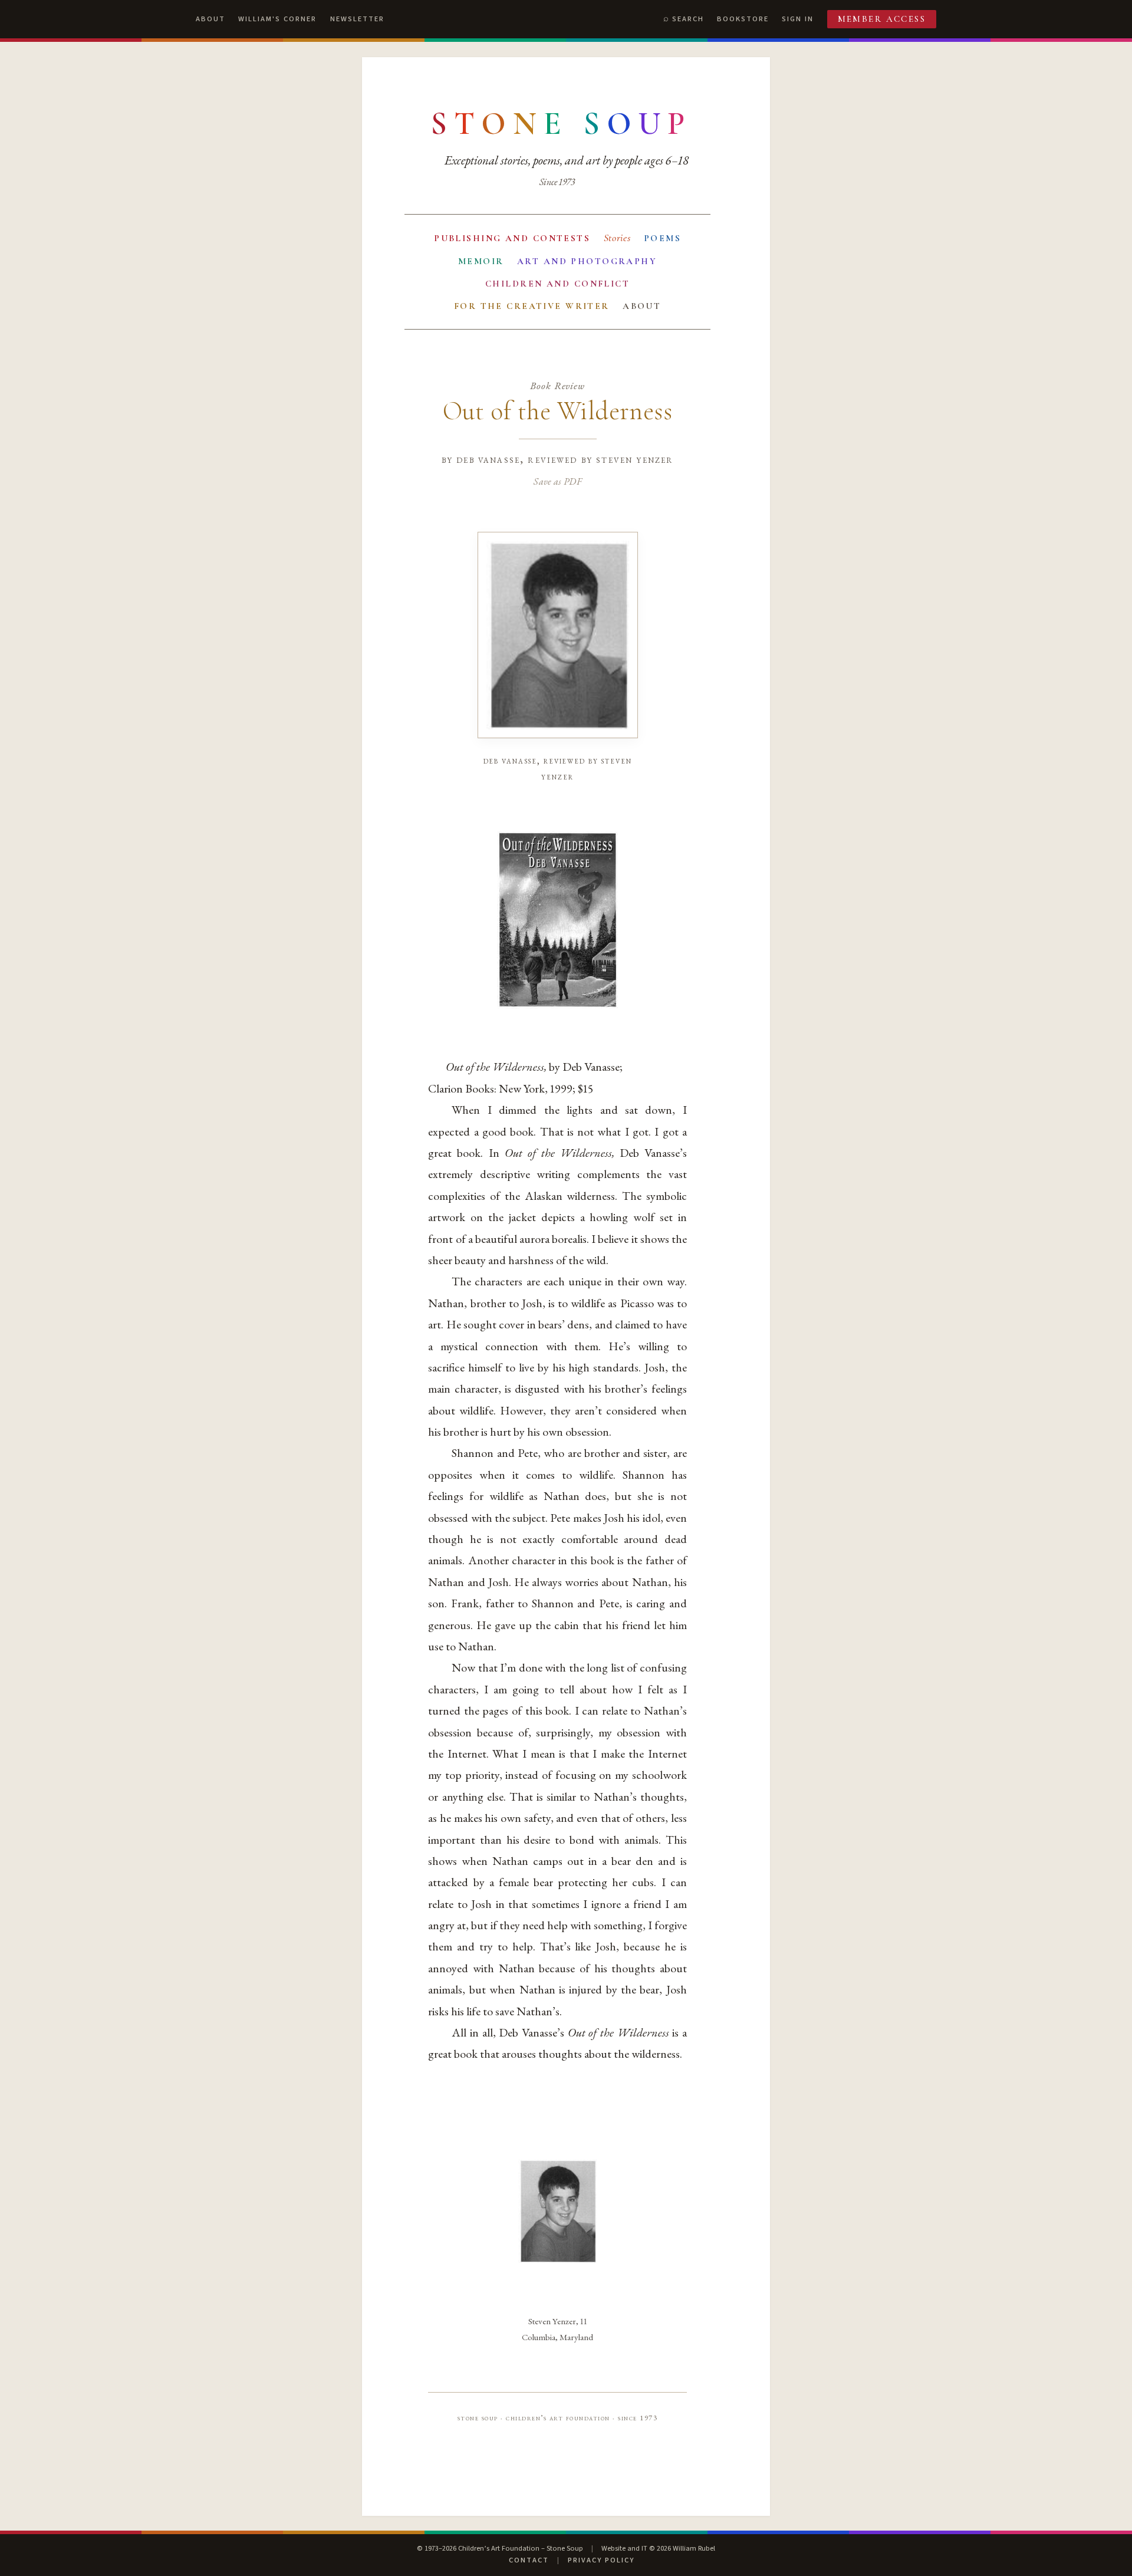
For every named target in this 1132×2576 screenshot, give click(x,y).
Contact (529, 2560)
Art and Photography (587, 261)
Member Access (882, 19)
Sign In (798, 19)
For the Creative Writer (532, 306)
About (210, 19)
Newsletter (357, 19)
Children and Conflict (557, 284)
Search (688, 19)
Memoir (481, 261)
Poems (662, 238)
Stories (617, 238)
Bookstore (743, 19)
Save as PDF (557, 481)
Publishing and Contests (512, 238)
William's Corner (277, 19)
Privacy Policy (601, 2560)
